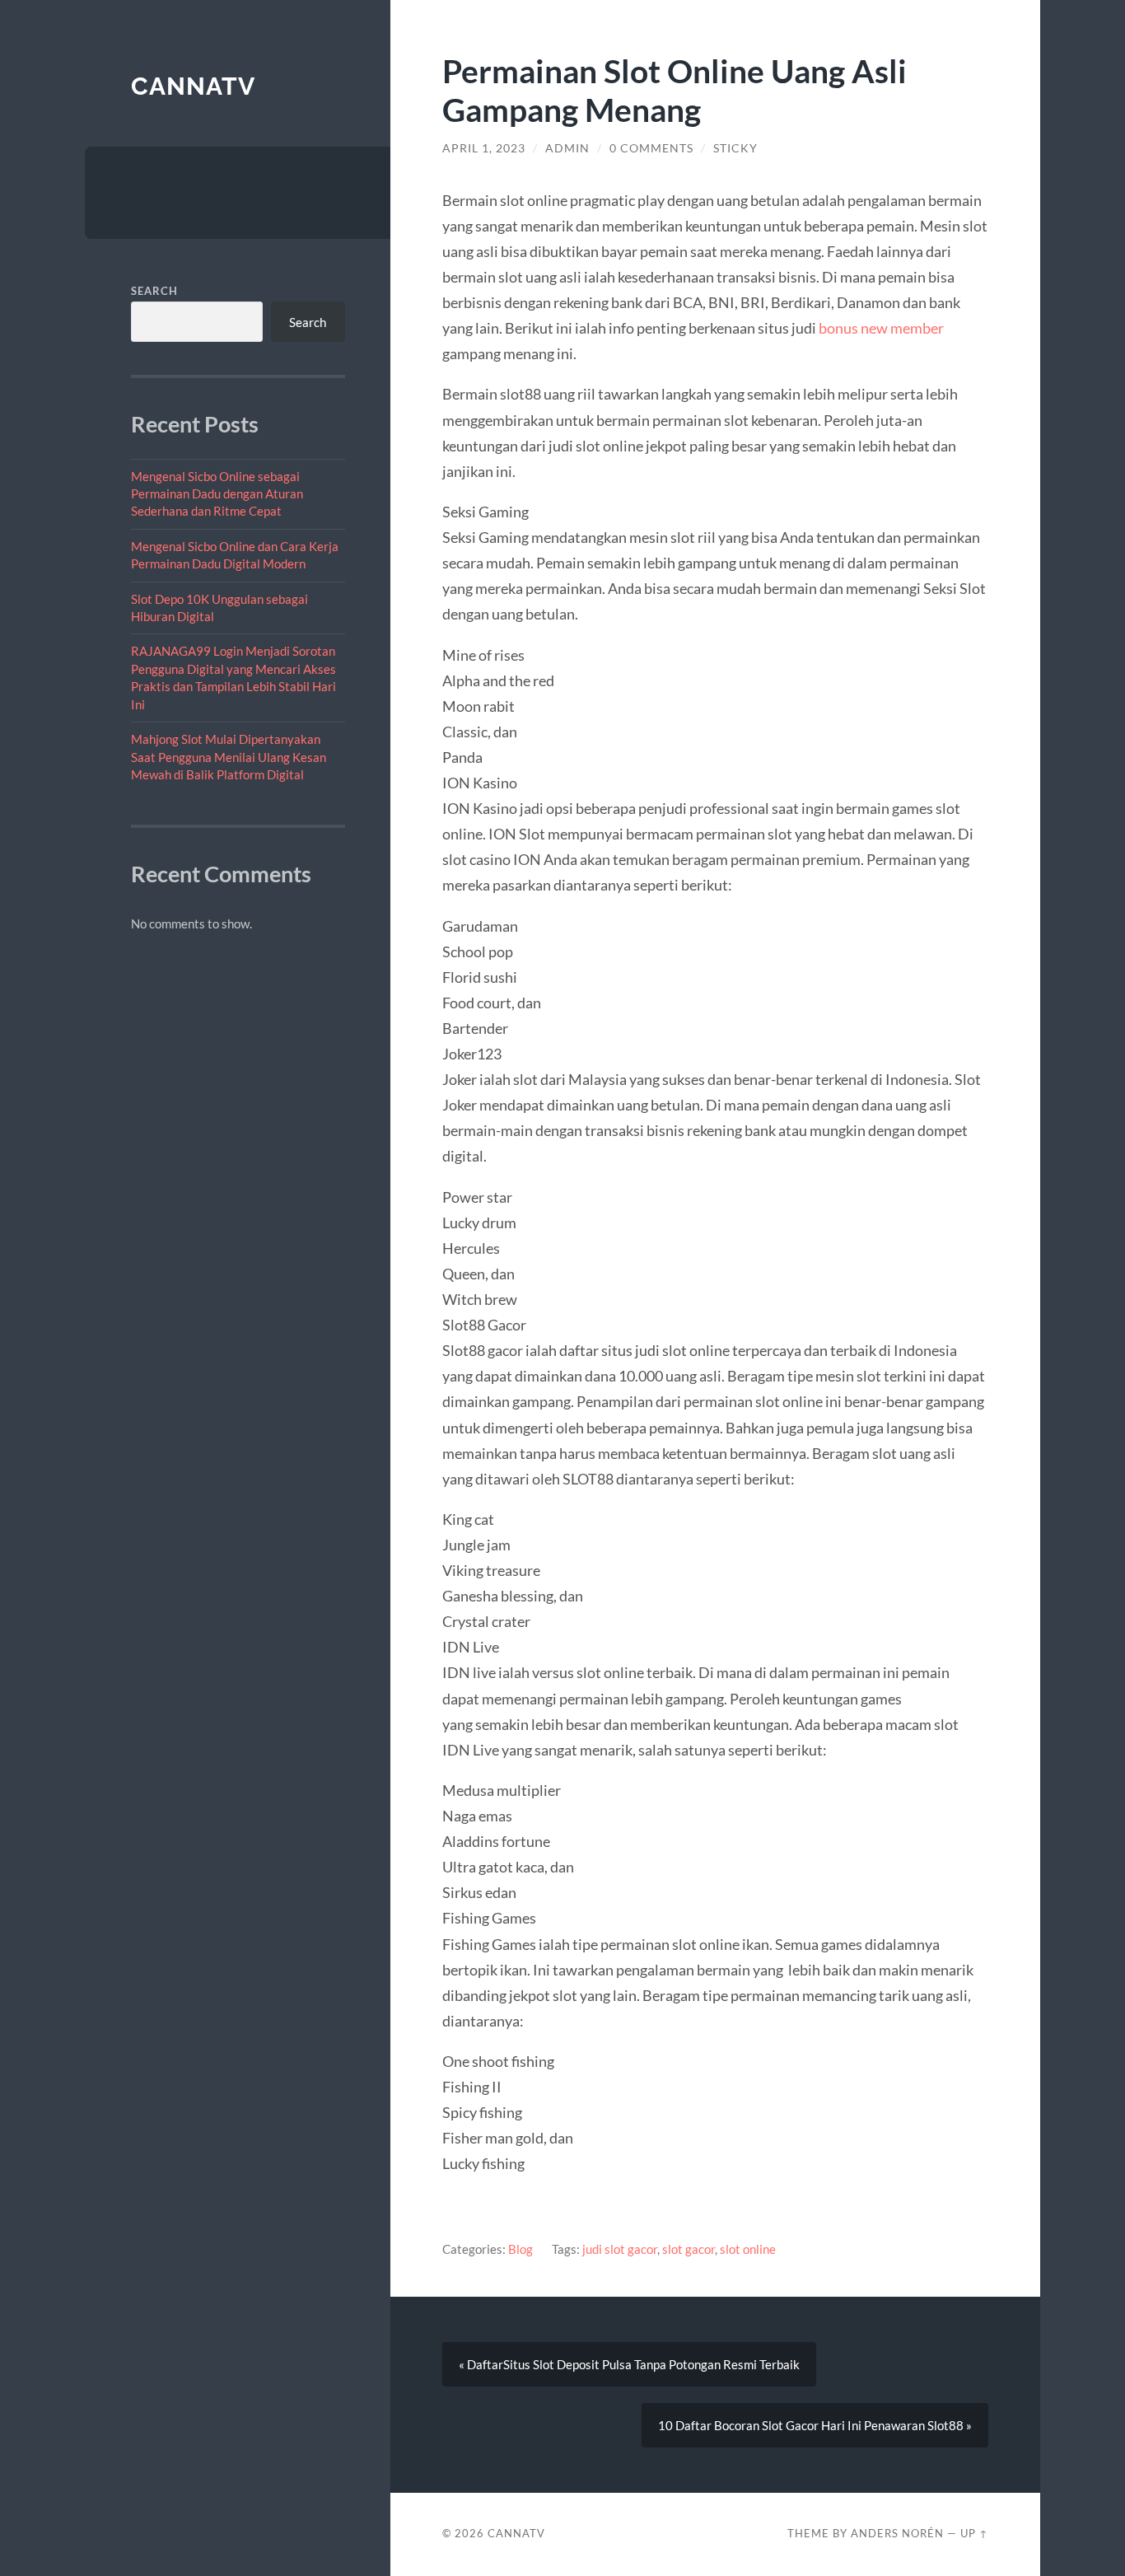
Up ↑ (974, 2533)
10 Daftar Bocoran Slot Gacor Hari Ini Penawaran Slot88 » (815, 2425)
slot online (748, 2249)
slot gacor (689, 2249)
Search (154, 291)
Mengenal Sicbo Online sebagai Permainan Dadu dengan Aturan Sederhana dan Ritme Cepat (217, 494)
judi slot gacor (620, 2249)
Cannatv (193, 86)
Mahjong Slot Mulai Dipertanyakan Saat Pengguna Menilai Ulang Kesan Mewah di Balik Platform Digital (229, 757)
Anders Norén (897, 2533)
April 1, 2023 (484, 148)
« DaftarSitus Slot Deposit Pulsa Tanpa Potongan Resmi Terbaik (629, 2364)
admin (567, 148)
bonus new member (881, 328)
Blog (520, 2249)
